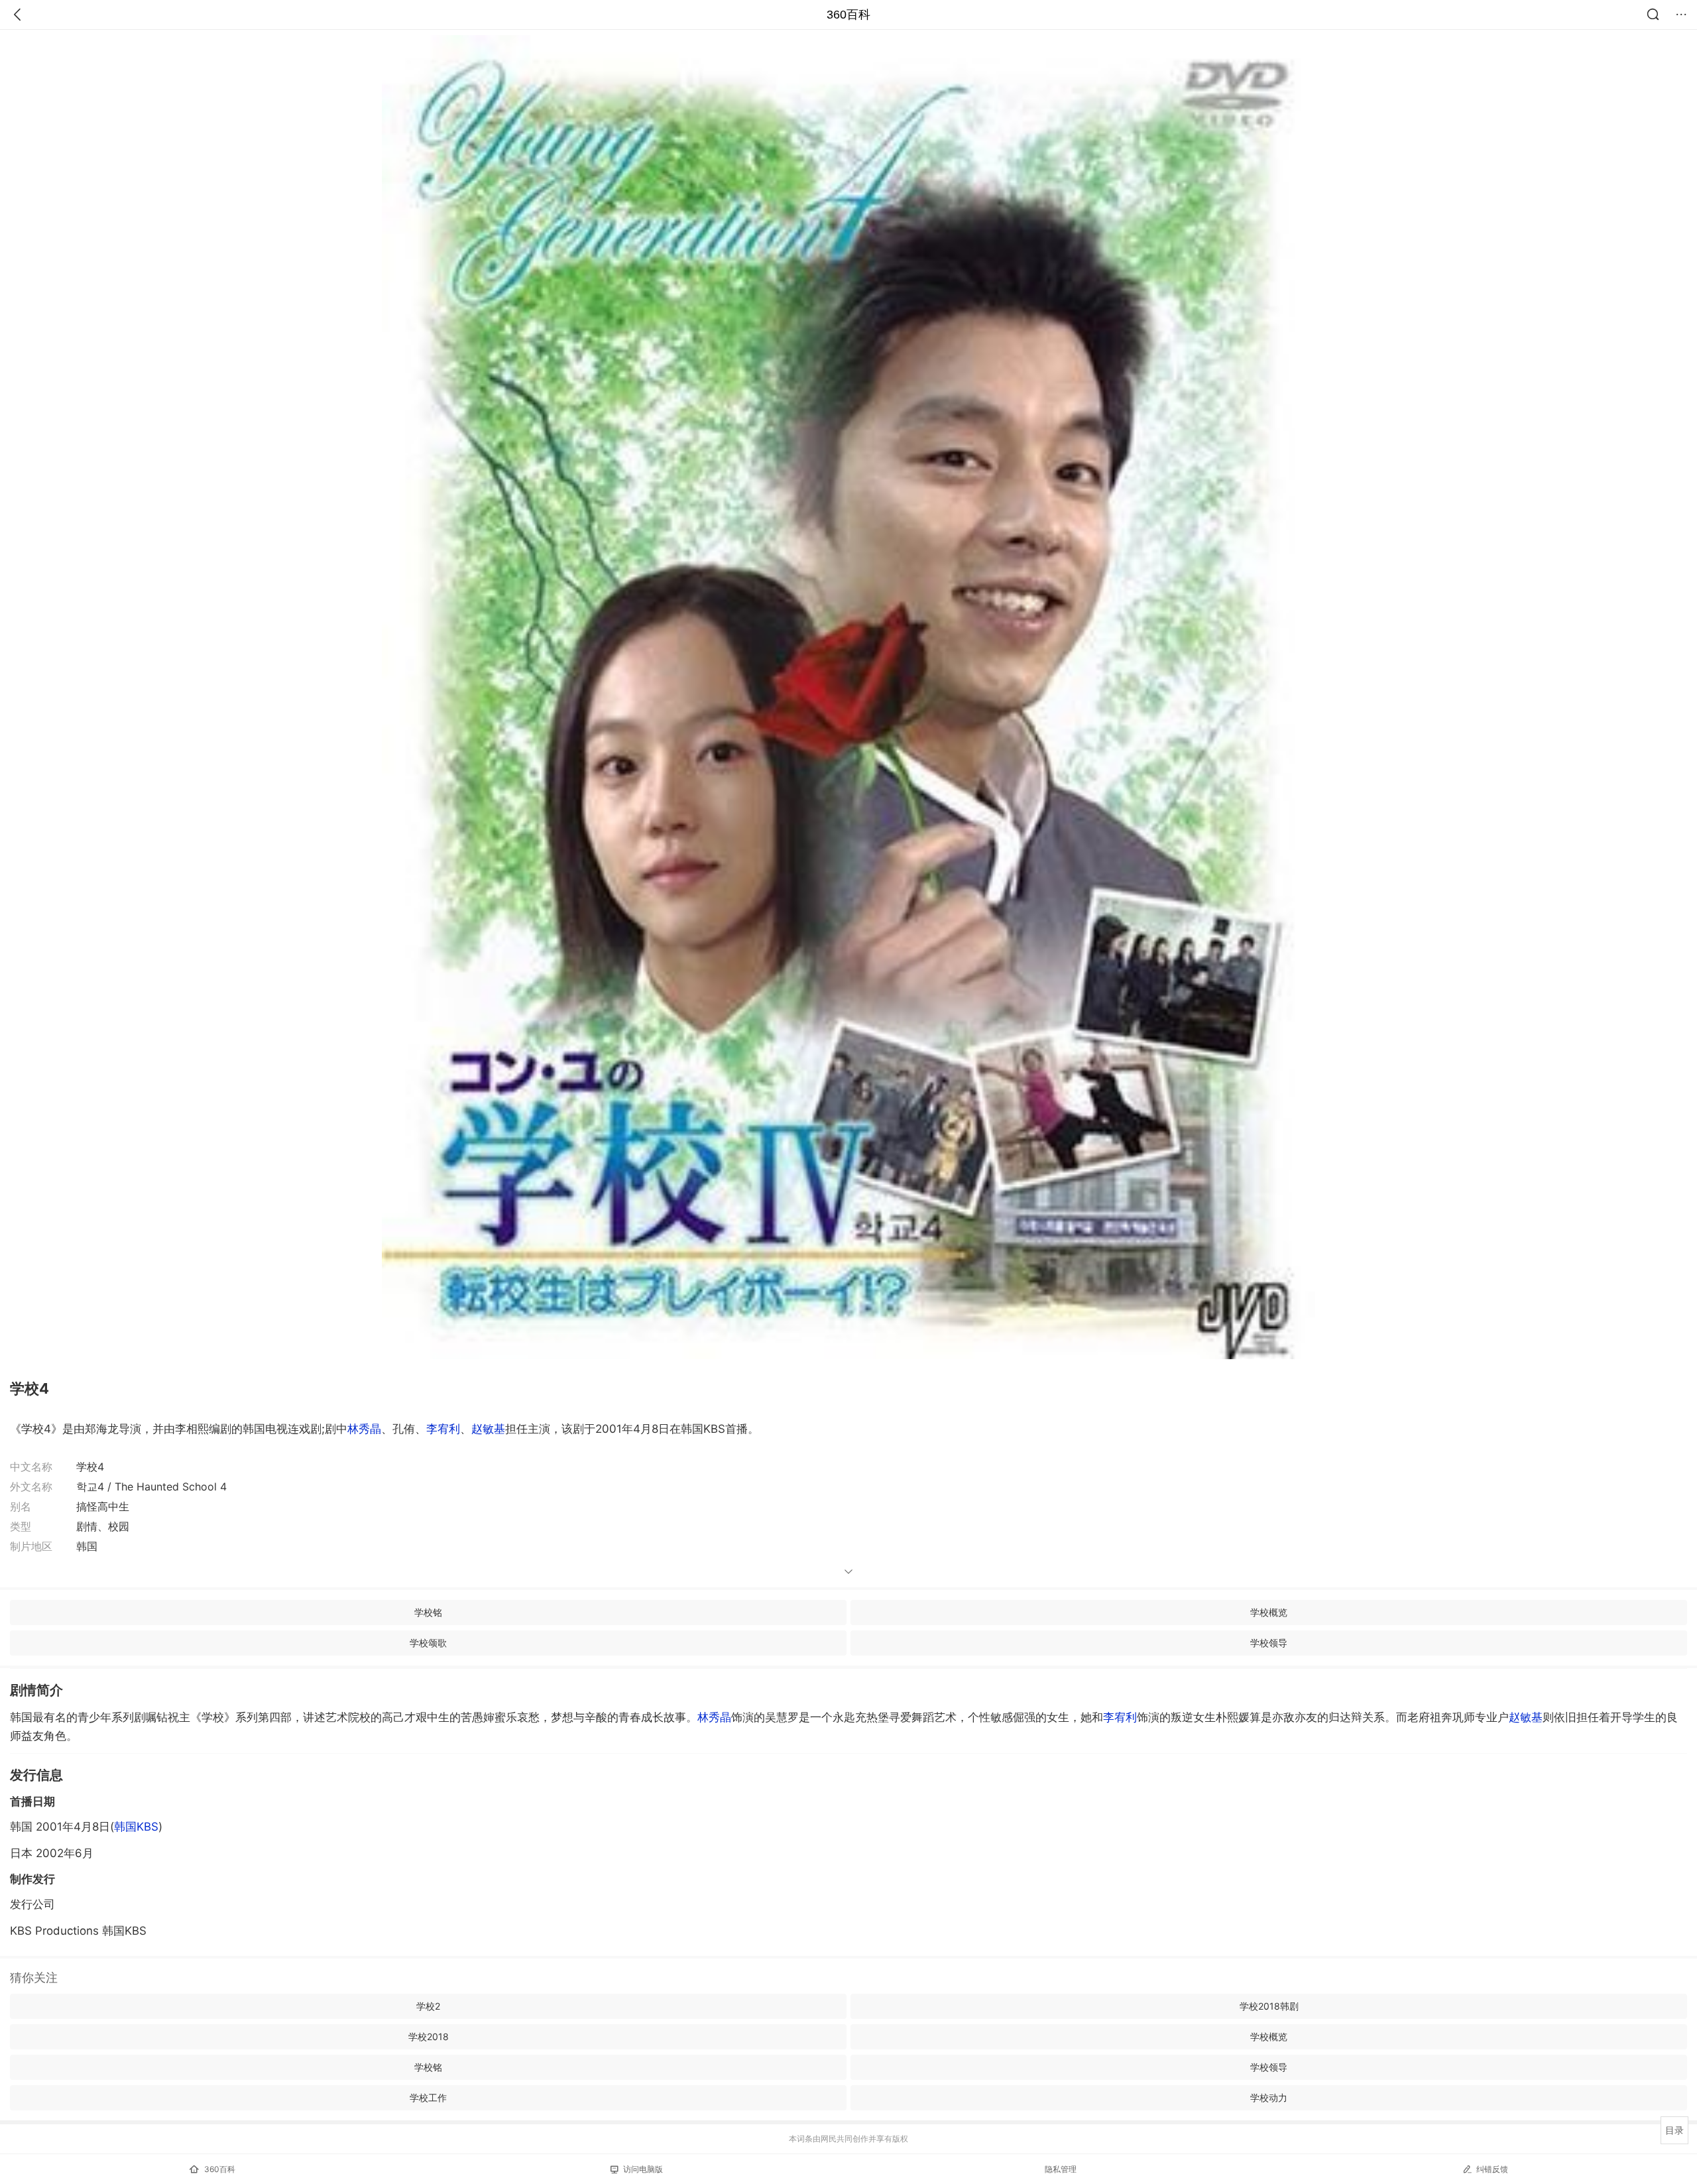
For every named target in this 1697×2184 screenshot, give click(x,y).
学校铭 (428, 1612)
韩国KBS (136, 1827)
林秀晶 (364, 1429)
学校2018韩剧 (1269, 2006)
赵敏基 (488, 1429)
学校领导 (1269, 1643)
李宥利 (443, 1429)
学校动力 (1269, 2097)
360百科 (848, 15)
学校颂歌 (428, 1643)
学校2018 (429, 2036)
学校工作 (428, 2097)
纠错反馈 (1492, 2169)
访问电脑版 (643, 2169)
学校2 (428, 2006)
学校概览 (1269, 1612)
